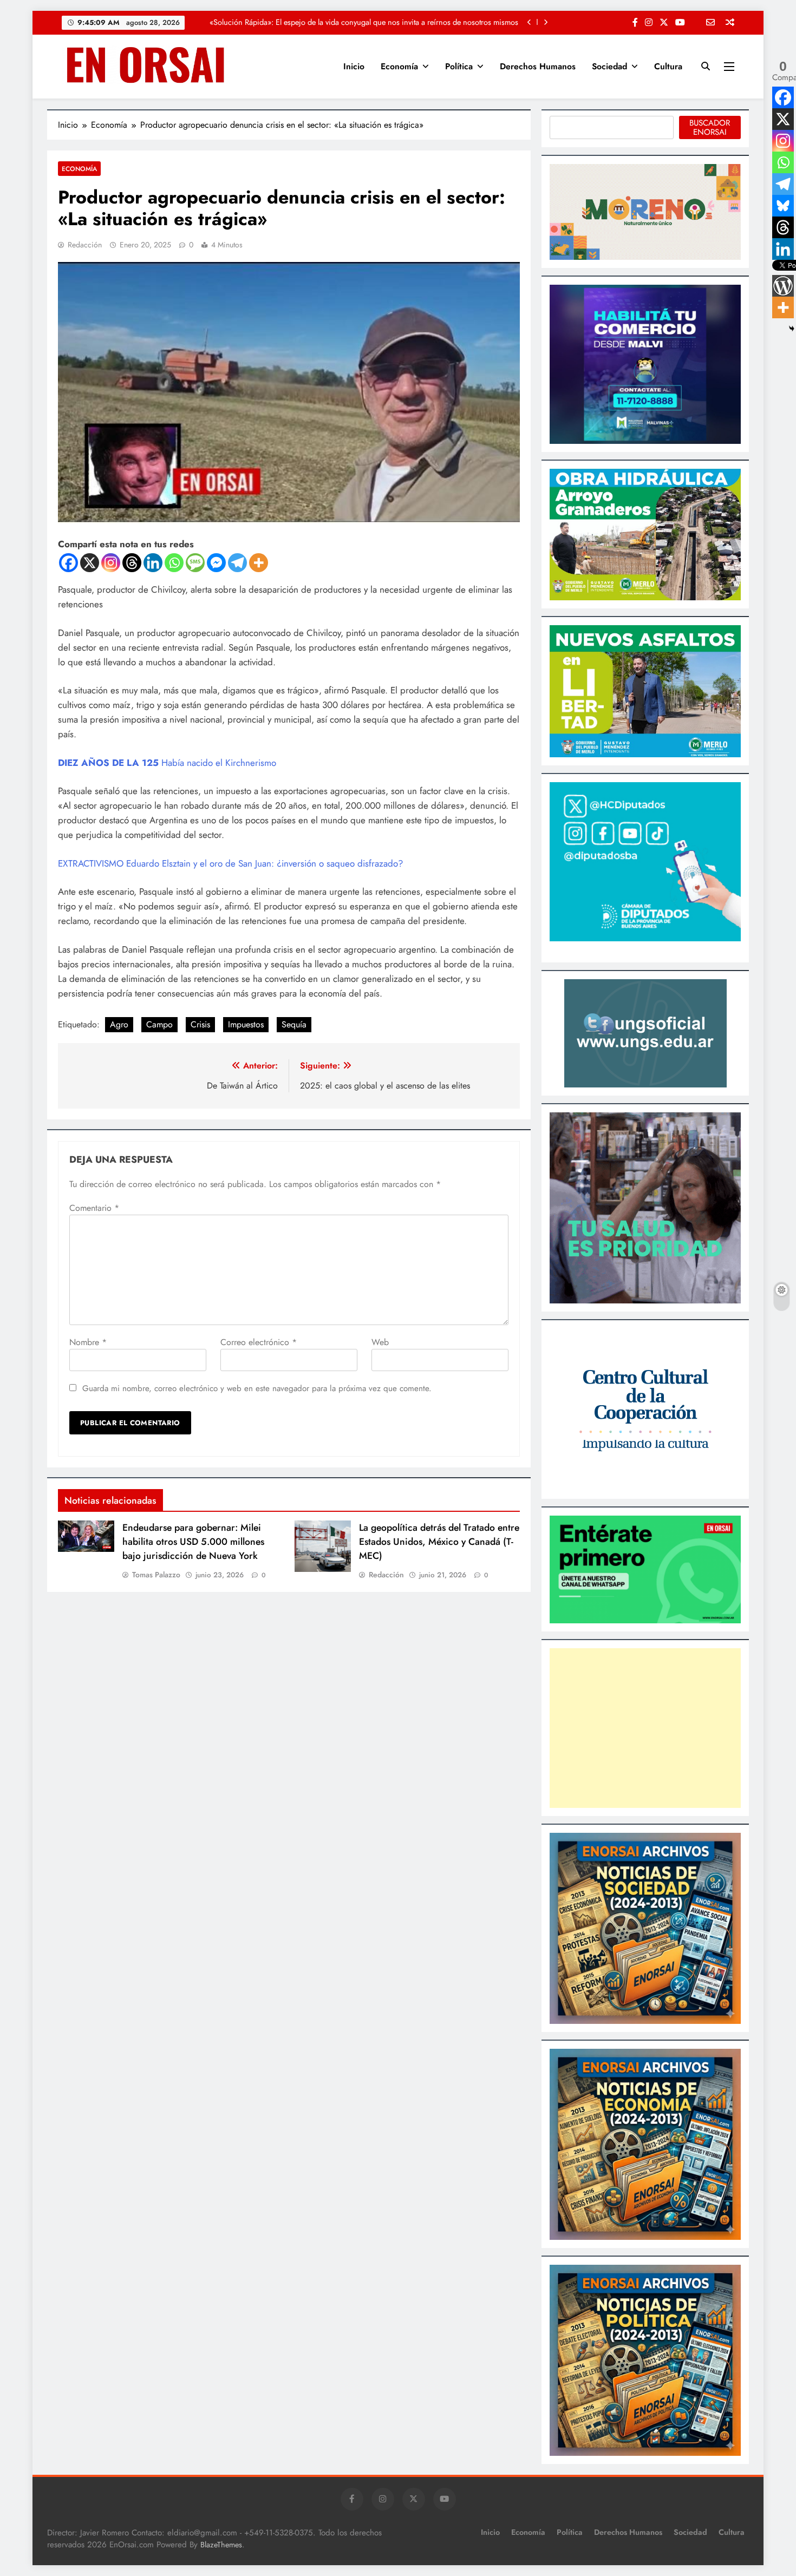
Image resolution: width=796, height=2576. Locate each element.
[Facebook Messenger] (216, 563)
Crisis (200, 1024)
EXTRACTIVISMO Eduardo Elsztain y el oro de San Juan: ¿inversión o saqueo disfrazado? (230, 863)
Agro (119, 1024)
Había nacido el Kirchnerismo (167, 763)
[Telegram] (237, 563)
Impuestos (246, 1024)
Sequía (294, 1024)
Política (459, 66)
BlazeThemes (221, 2545)
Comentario (94, 1208)
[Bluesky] (783, 206)
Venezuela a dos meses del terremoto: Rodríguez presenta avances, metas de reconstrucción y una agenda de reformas (357, 23)
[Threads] (132, 563)
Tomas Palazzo (156, 1575)
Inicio (354, 66)
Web (380, 1342)
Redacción (85, 245)
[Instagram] (111, 563)
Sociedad (609, 66)
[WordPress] (783, 286)
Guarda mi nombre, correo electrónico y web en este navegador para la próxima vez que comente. (257, 1388)
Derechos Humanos (538, 66)
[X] (90, 563)
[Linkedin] (153, 563)
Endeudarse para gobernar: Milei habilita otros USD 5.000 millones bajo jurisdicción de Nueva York (193, 1542)
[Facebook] (68, 563)
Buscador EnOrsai (710, 127)
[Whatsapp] (174, 563)
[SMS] (195, 563)
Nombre (88, 1342)
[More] (259, 563)
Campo (159, 1024)
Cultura (668, 66)
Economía (399, 66)
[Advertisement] (645, 1728)
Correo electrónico (259, 1342)
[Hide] (792, 329)
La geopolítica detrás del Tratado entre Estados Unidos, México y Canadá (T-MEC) (439, 1542)
